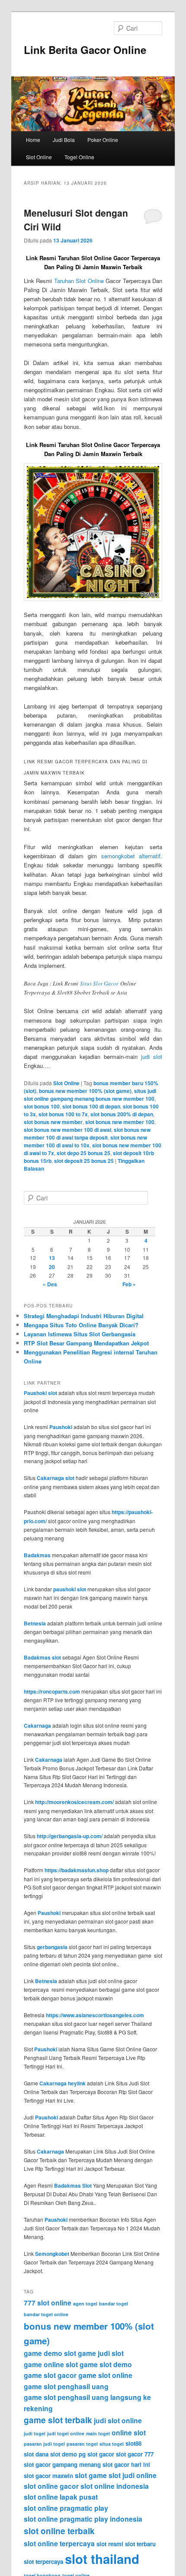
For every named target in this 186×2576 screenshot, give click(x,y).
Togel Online (79, 157)
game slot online (105, 2375)
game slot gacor (50, 2375)
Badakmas (37, 1555)
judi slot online (118, 2420)
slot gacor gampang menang (62, 2464)
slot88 (133, 2443)
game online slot (51, 2364)
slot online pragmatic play (66, 2508)
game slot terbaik (58, 2420)
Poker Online (103, 140)
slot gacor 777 (135, 2454)
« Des (50, 1284)
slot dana (36, 2454)
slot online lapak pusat (61, 2497)
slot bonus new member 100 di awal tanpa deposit (87, 1134)
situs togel (112, 2444)
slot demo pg (68, 2454)
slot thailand (102, 2559)
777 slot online (48, 2303)
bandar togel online (46, 2314)
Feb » (129, 1284)
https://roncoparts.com (52, 1691)
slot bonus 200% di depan (122, 1114)
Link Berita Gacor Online (85, 50)
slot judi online (133, 2475)
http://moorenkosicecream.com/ (74, 1802)
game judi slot (101, 2353)
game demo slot (50, 2353)
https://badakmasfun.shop (77, 1870)
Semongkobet (52, 2254)
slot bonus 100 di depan (91, 1106)
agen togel (85, 2304)
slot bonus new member (53, 1122)
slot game (91, 2475)
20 (52, 1267)
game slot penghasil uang (66, 2386)
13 (52, 1258)
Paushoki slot (40, 1393)
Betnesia (35, 1623)
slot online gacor (51, 2486)
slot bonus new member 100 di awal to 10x (85, 1141)
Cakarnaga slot (56, 1478)
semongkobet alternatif (131, 856)
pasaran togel (82, 2444)
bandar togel (114, 2304)
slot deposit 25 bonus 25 (84, 1161)
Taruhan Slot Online (79, 281)
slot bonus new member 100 (120, 1122)
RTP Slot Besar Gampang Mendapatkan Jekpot (86, 1343)
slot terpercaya (43, 2562)
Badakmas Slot (73, 2186)
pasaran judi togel (44, 2444)
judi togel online (66, 2433)
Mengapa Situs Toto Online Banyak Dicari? (81, 1325)
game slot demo (106, 2364)
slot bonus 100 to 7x (63, 1114)
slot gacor (101, 2454)
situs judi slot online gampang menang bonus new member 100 (90, 1095)
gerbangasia (52, 1947)
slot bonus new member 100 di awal (67, 1130)
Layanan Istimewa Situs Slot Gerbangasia (80, 1334)
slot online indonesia (115, 2486)
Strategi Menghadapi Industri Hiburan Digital (84, 1316)
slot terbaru (140, 2544)
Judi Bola (64, 140)
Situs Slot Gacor (99, 983)
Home (33, 140)
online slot (129, 2433)
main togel (98, 2433)
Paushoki (61, 1427)
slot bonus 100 (42, 1106)
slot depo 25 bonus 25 (83, 1153)
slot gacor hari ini (126, 2464)
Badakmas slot (42, 1657)
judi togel (35, 2433)
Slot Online (39, 157)
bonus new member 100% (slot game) (85, 1091)
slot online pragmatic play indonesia (83, 2519)
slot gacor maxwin (48, 2476)
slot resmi (110, 2544)
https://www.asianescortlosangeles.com (95, 2015)
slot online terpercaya (59, 2543)
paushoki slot (70, 1589)
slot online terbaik (59, 2531)
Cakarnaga (37, 1726)
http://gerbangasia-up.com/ (70, 1836)
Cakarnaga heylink (63, 2083)
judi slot (152, 1057)
